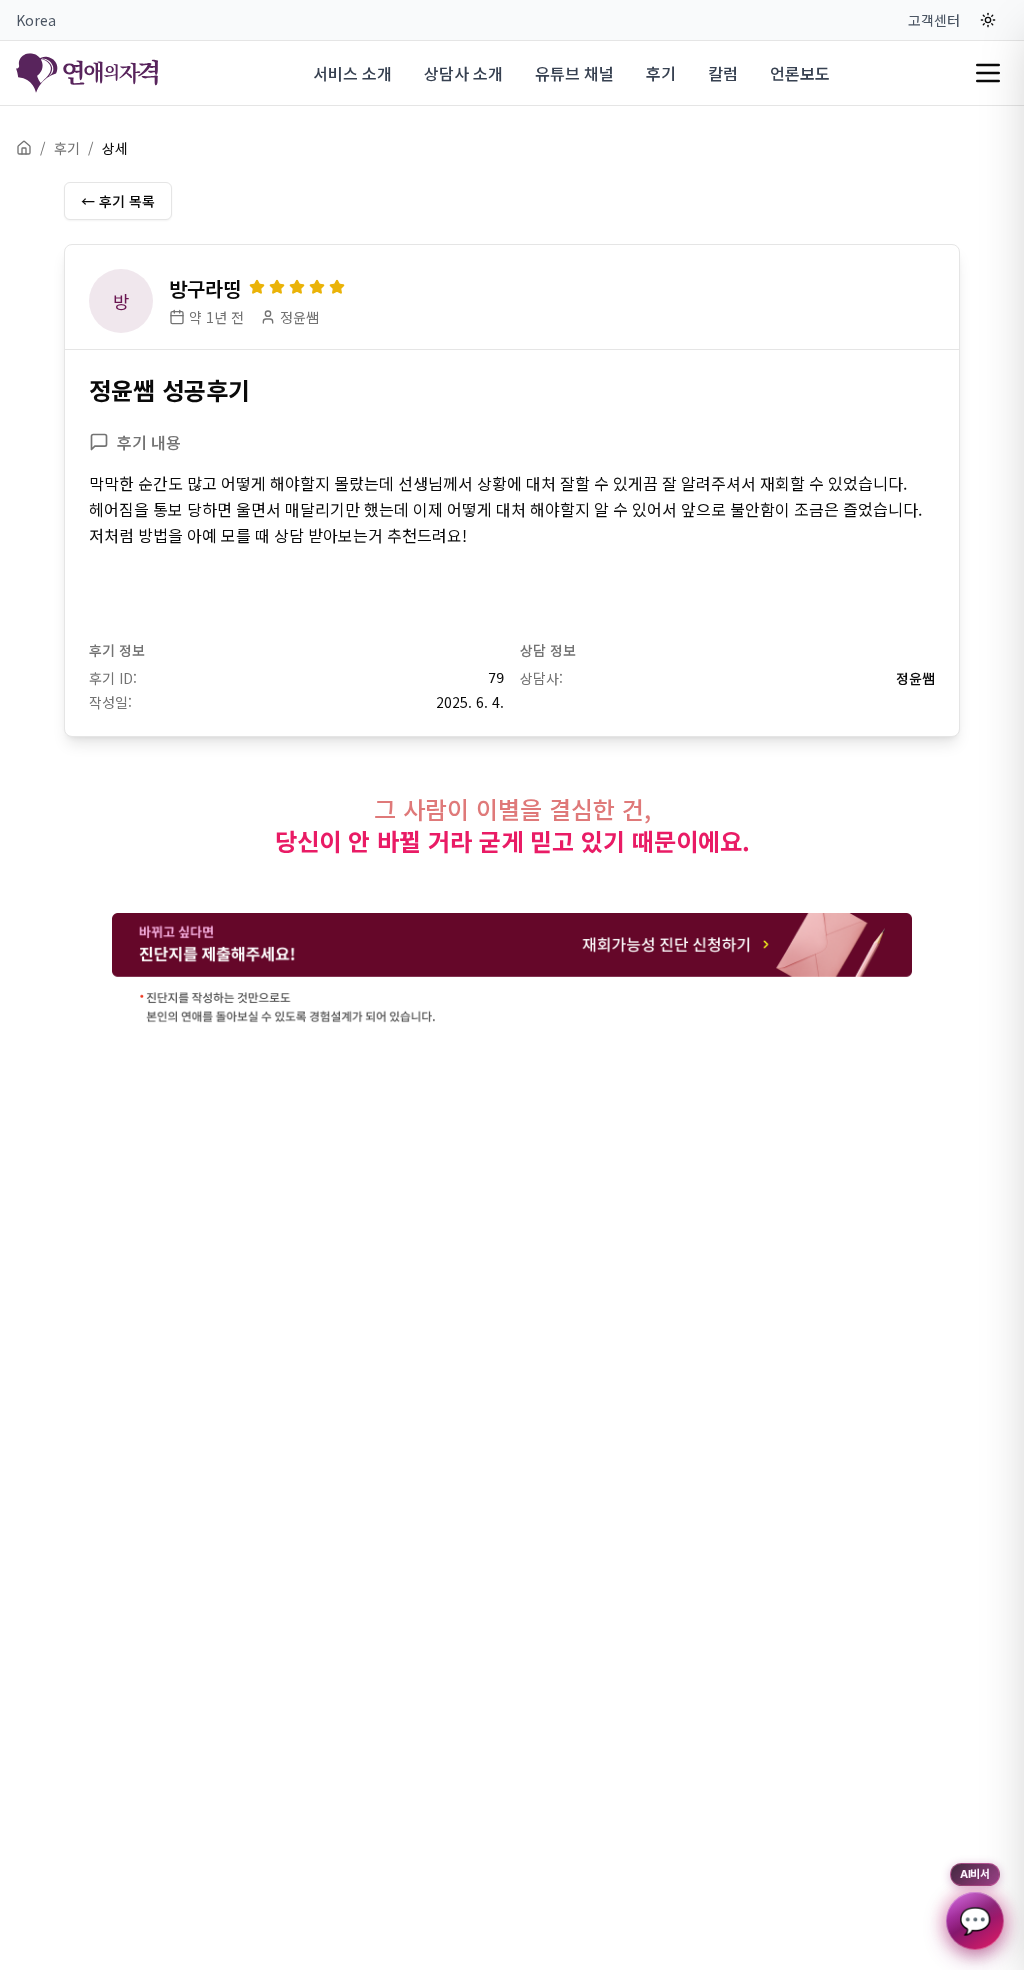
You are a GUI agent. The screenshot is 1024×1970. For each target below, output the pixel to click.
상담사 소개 (463, 73)
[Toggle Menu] (988, 73)
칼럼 (723, 73)
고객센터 (934, 20)
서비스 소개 (352, 73)
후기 (661, 73)
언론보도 (800, 73)
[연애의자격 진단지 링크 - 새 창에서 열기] (512, 969)
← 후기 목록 (118, 201)
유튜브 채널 (574, 73)
